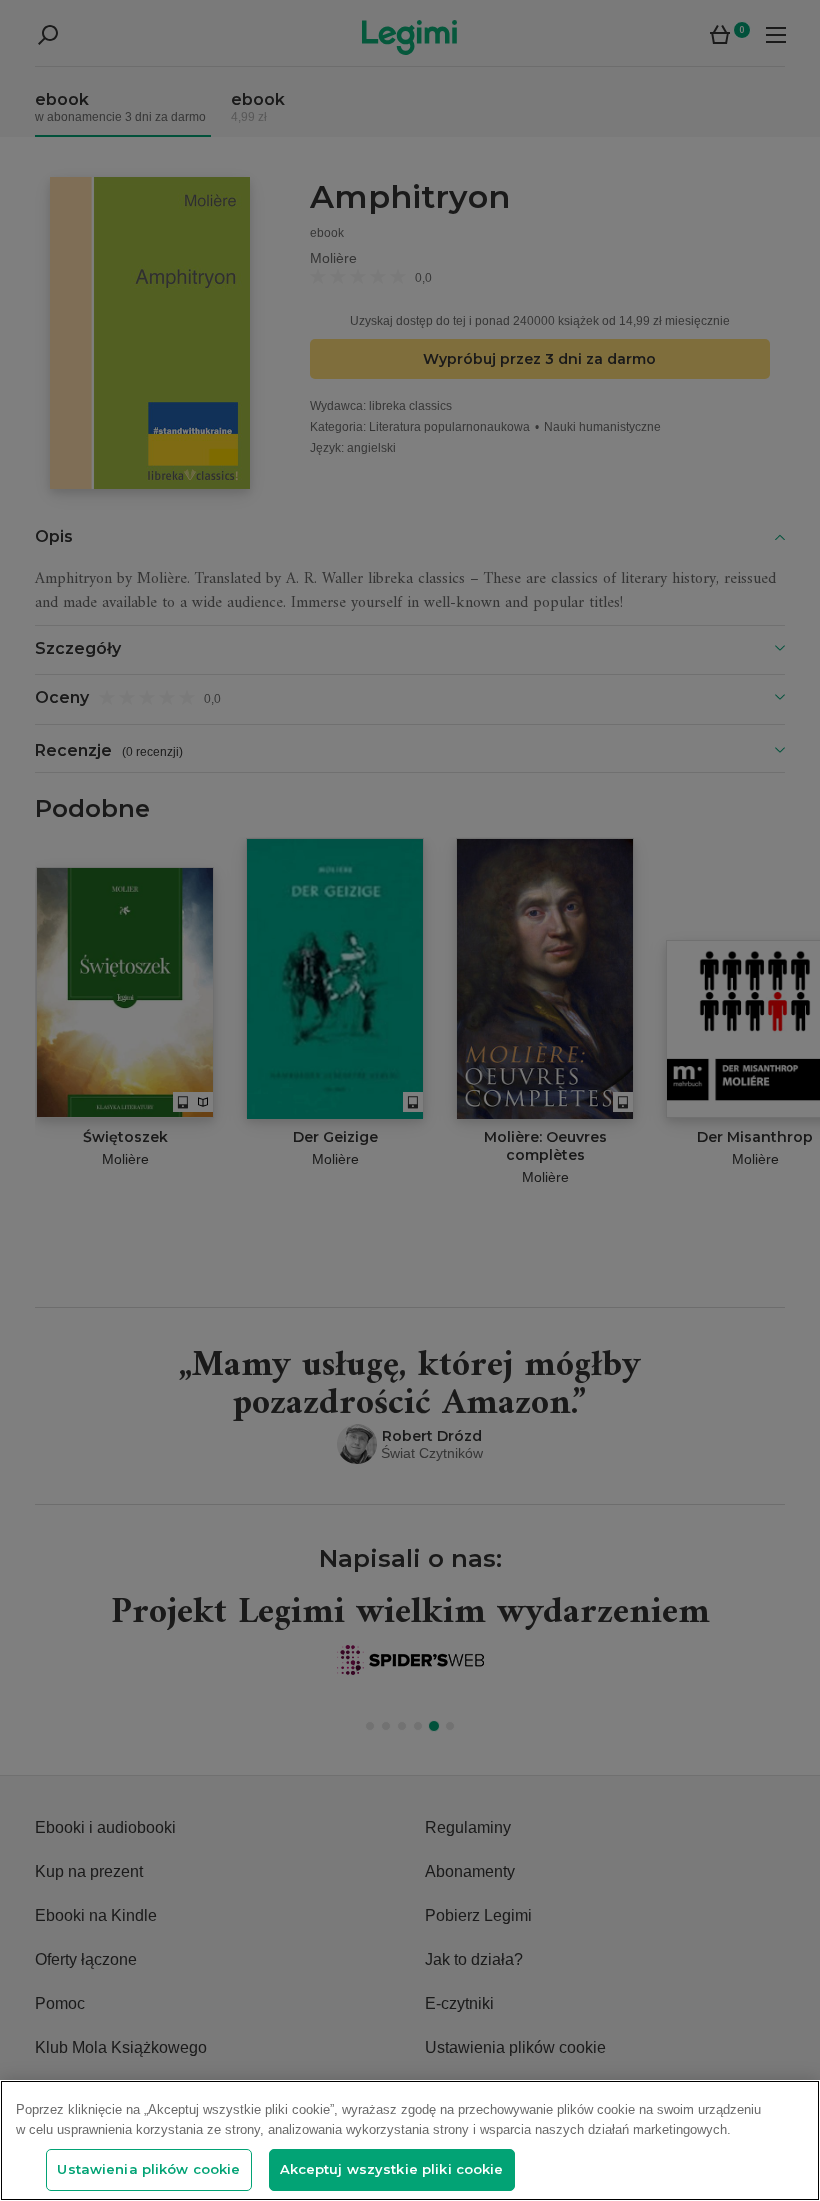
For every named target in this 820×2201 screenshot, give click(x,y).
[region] (410, 2140)
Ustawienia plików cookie (148, 2169)
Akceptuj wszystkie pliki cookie (392, 2169)
